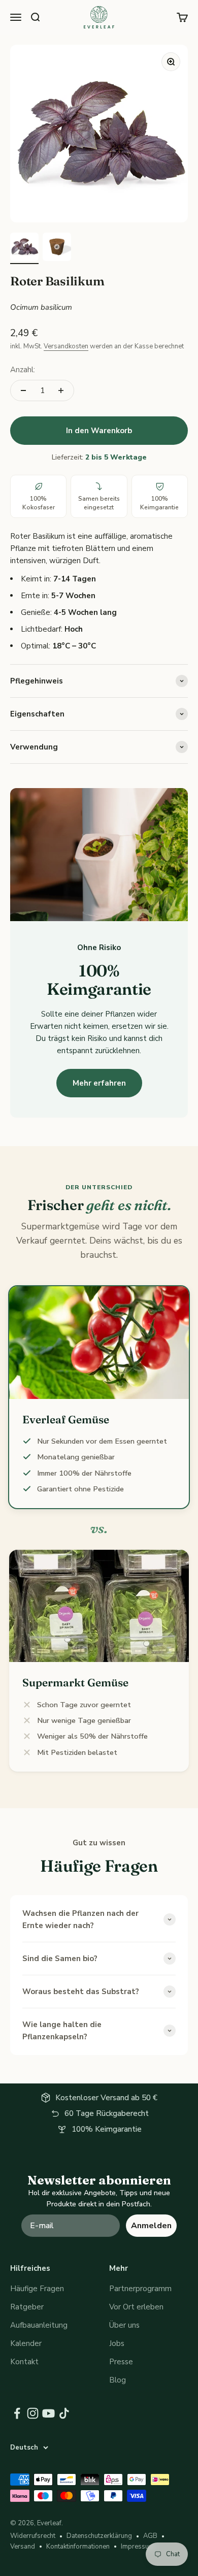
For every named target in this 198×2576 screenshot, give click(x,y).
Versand (23, 2547)
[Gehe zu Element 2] (57, 248)
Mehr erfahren (99, 1083)
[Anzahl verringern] (23, 390)
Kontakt (24, 2362)
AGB (150, 2536)
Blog (118, 2380)
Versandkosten (66, 346)
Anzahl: (23, 370)
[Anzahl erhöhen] (61, 390)
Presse (121, 2362)
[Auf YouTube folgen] (48, 2413)
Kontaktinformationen (78, 2547)
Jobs (117, 2343)
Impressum (138, 2547)
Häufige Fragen (37, 2289)
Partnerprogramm (140, 2289)
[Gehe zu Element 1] (24, 248)
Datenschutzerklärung (99, 2536)
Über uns (124, 2325)
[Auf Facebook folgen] (17, 2413)
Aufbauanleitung (39, 2325)
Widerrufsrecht (33, 2536)
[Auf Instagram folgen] (33, 2413)
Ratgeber (27, 2307)
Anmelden (151, 2226)
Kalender (26, 2343)
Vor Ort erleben (136, 2307)
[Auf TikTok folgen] (64, 2413)
